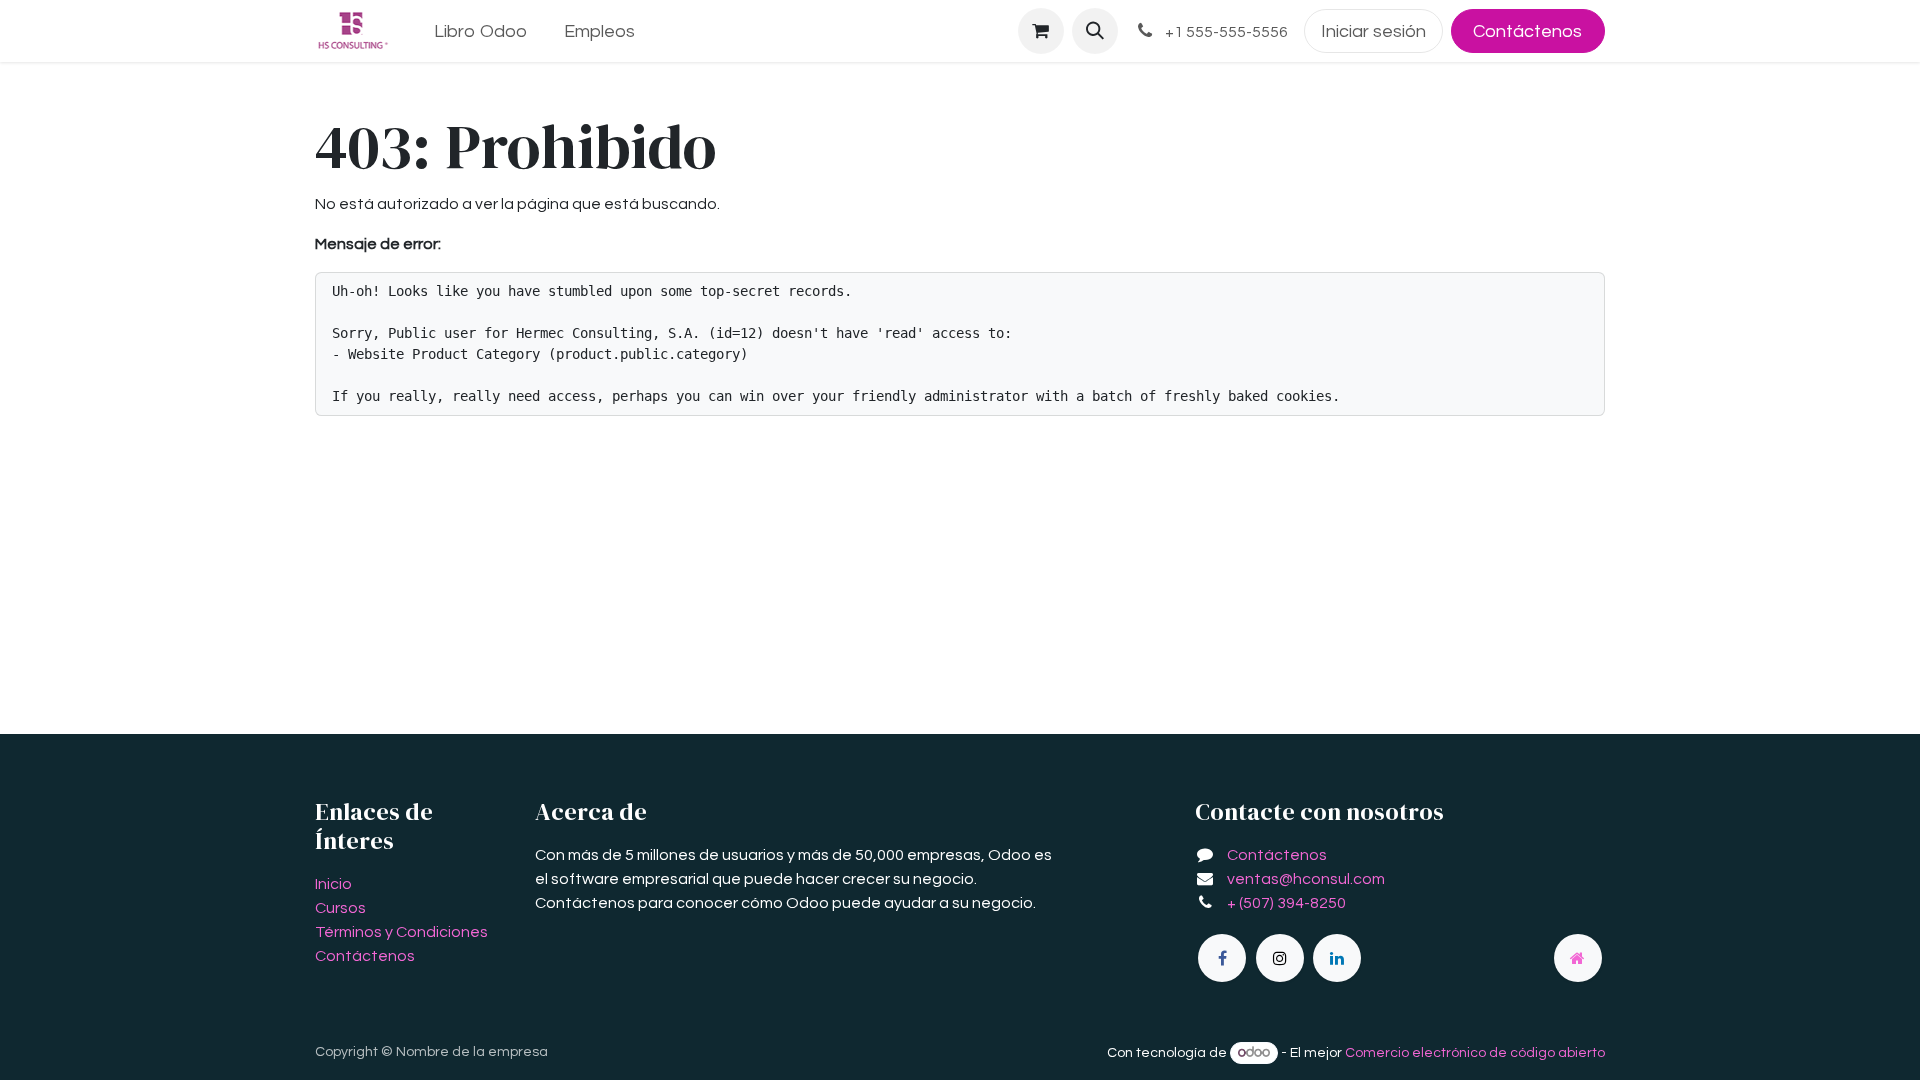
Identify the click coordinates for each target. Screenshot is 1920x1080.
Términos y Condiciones (401, 932)
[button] (1095, 31)
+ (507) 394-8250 (1286, 903)
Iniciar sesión (1373, 31)
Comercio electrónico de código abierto (1475, 1053)
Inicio (333, 884)
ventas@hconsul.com (1306, 879)
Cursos (340, 908)
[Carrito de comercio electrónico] (1041, 31)
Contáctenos (1527, 31)
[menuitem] (481, 31)
